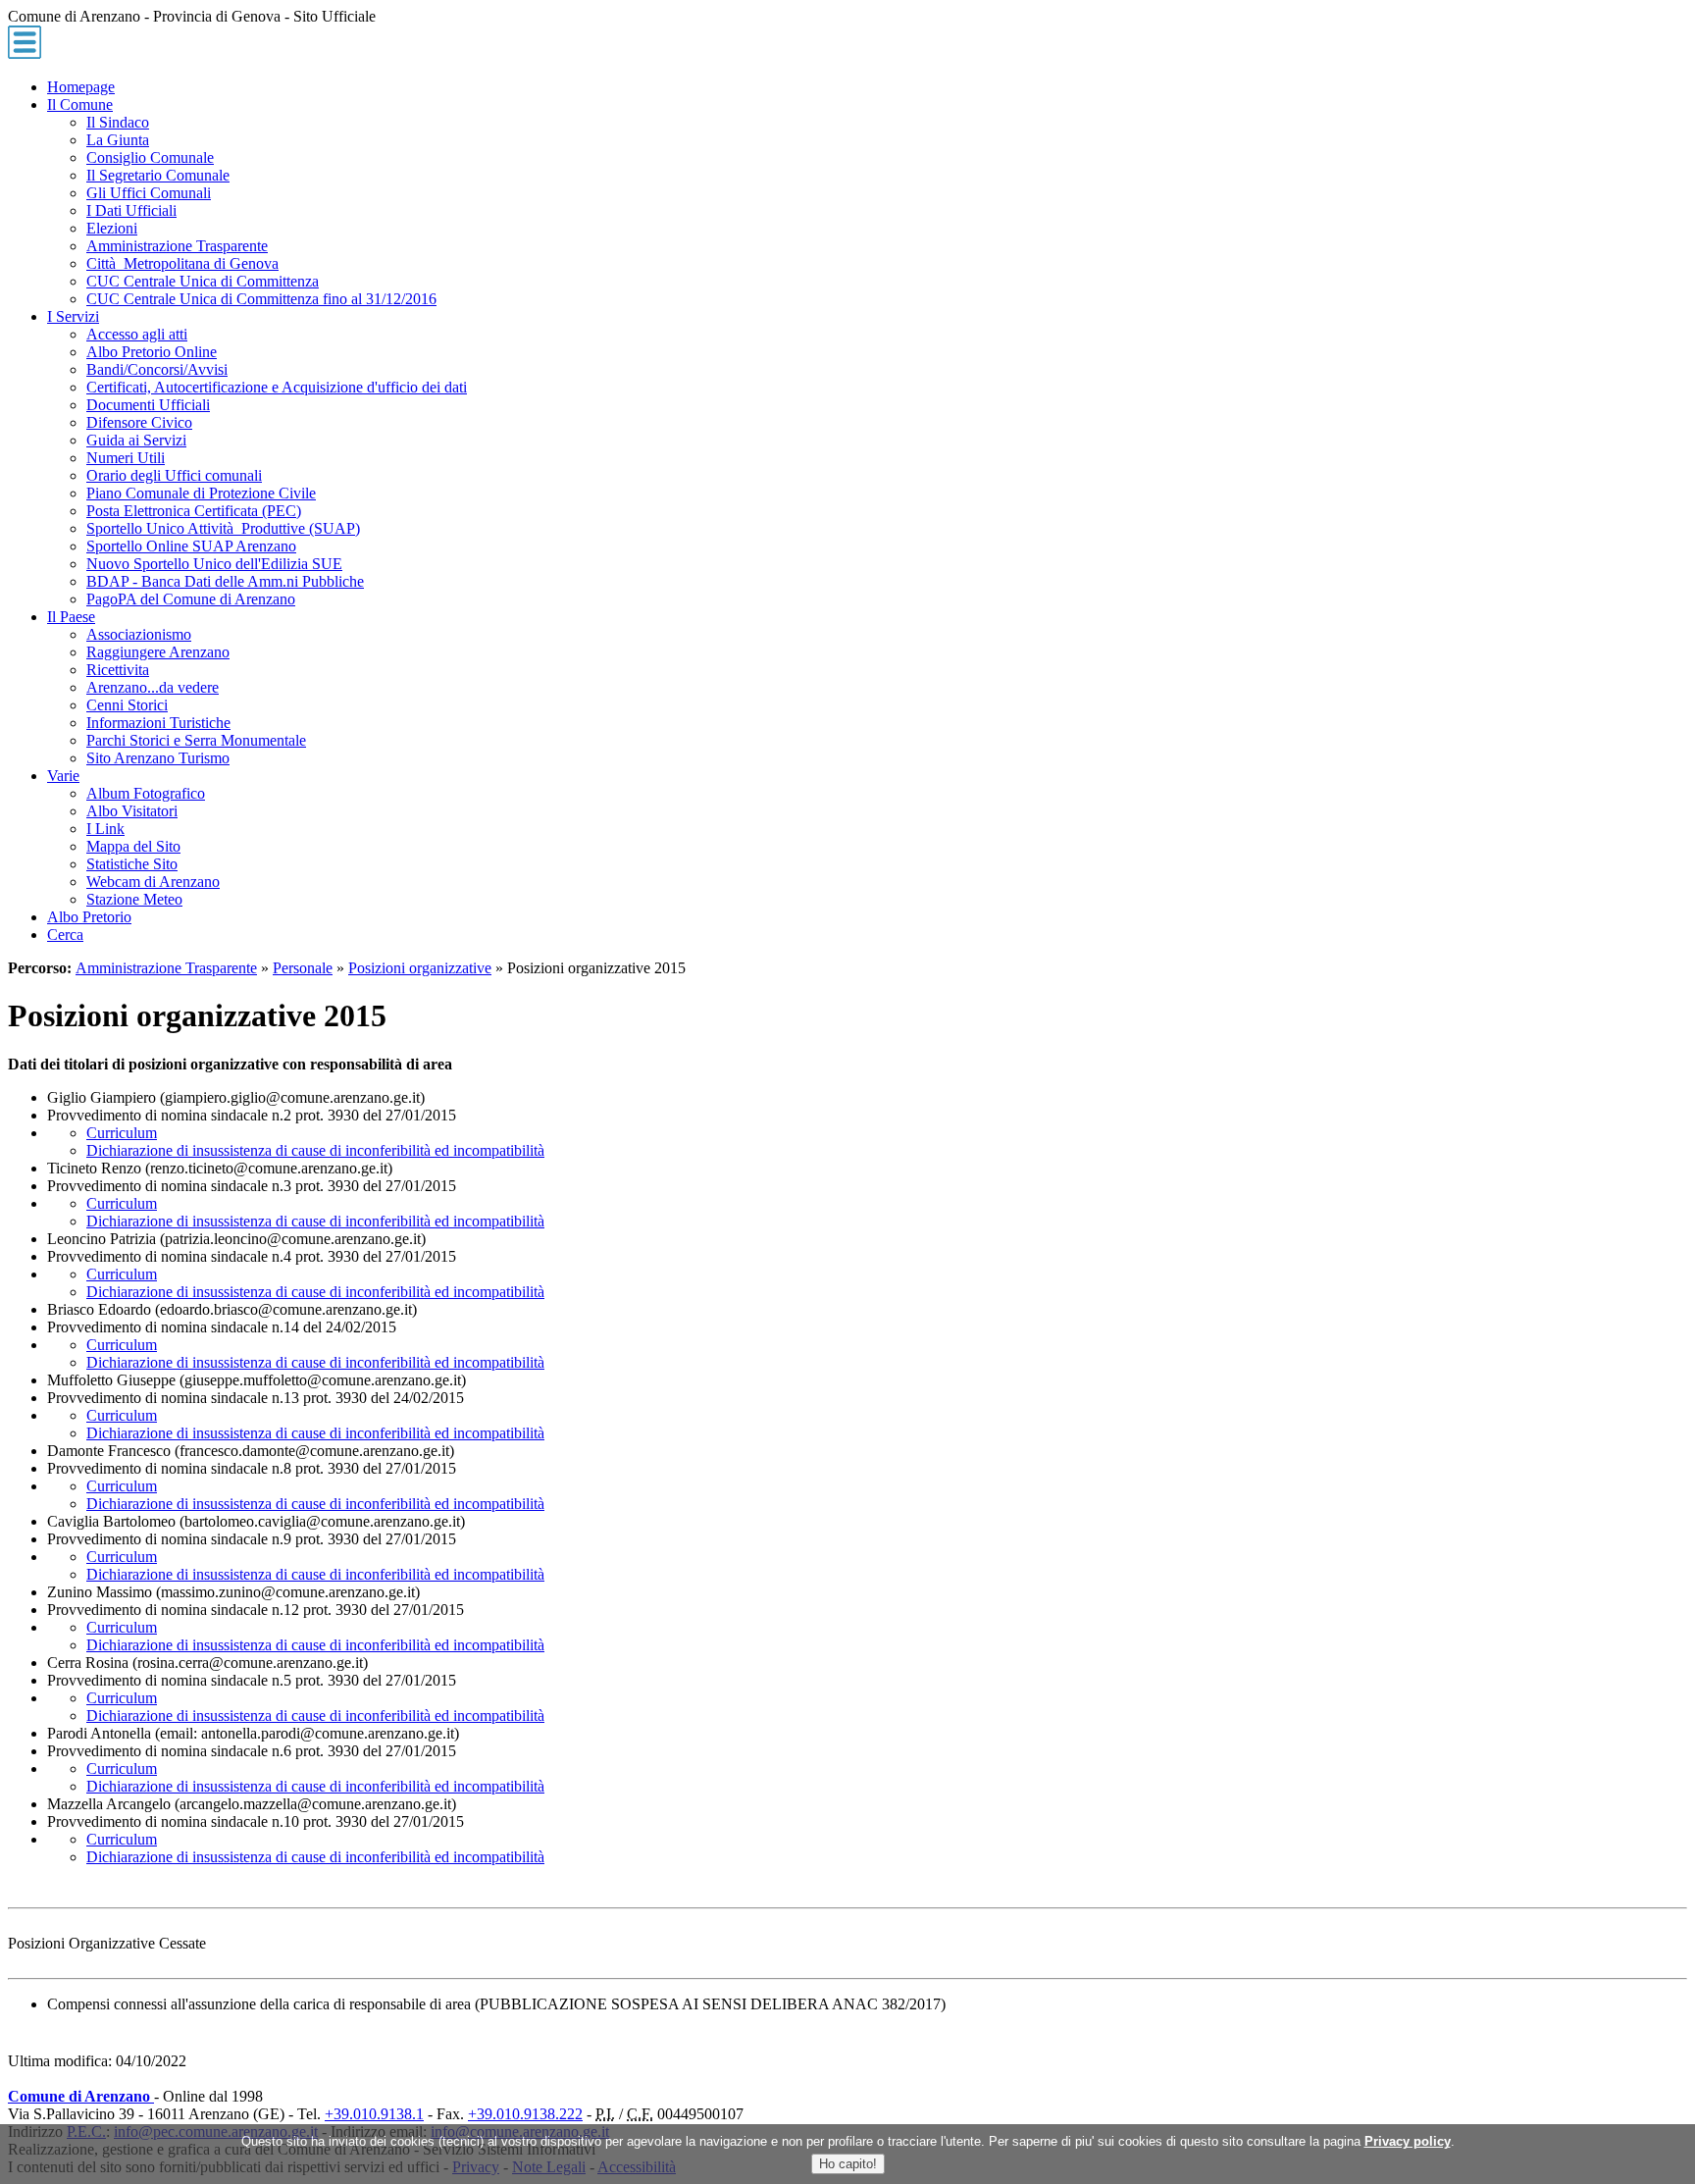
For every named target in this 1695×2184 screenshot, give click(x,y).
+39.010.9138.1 (374, 2114)
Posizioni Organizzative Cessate (107, 1943)
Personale (303, 968)
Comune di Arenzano (81, 2096)
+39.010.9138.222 (525, 2114)
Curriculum (122, 1133)
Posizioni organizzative (420, 968)
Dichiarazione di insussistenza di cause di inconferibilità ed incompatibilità (315, 1150)
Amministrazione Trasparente (166, 968)
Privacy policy (1408, 2141)
